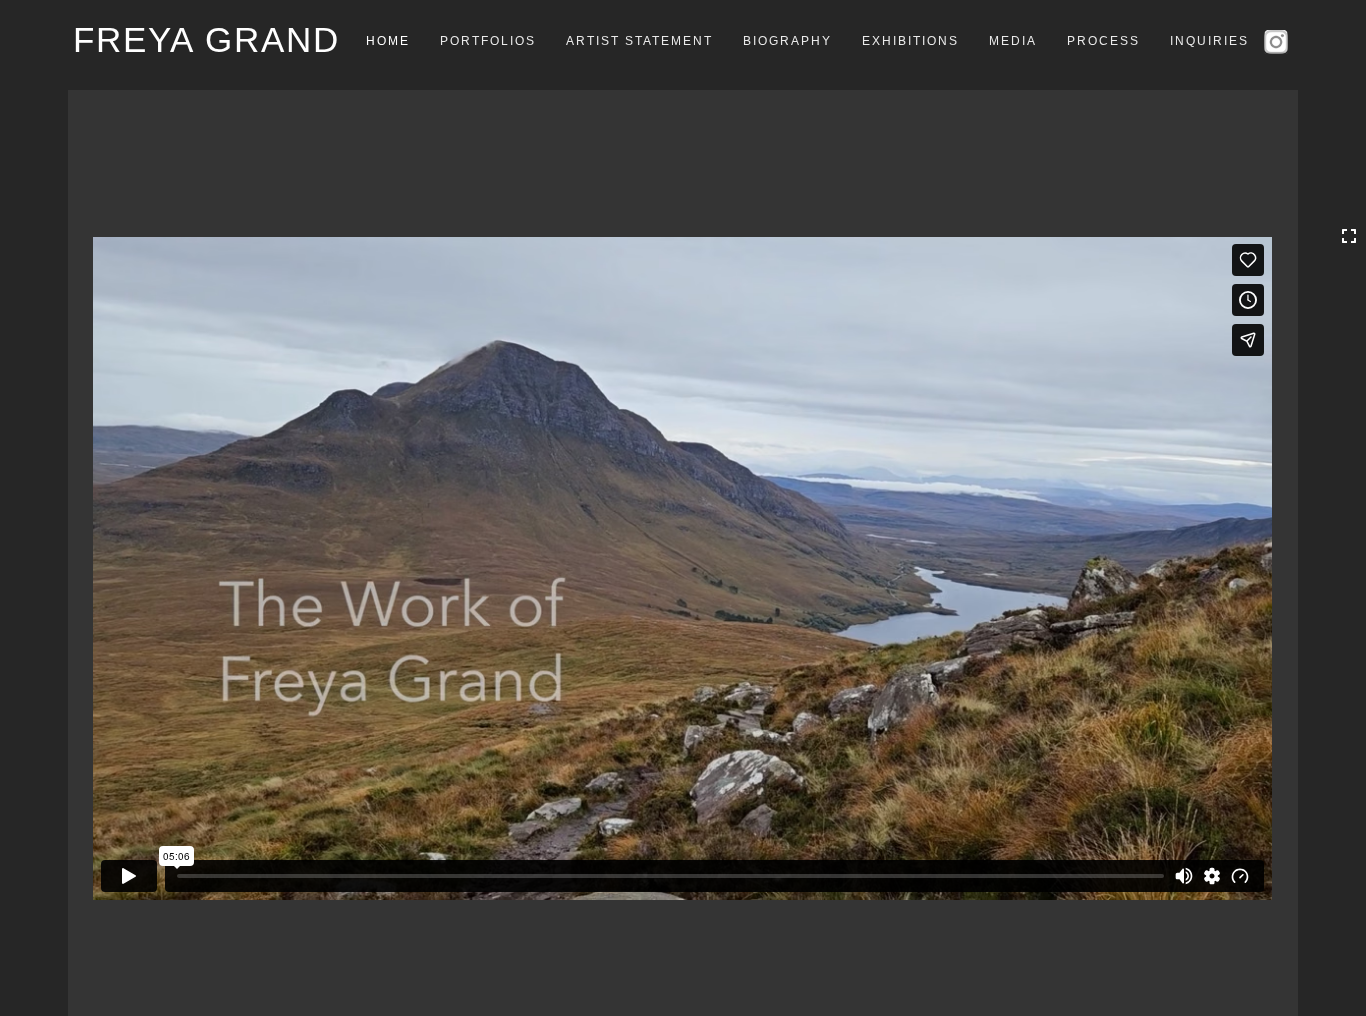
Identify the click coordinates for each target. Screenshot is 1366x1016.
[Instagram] (1278, 40)
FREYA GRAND (206, 39)
